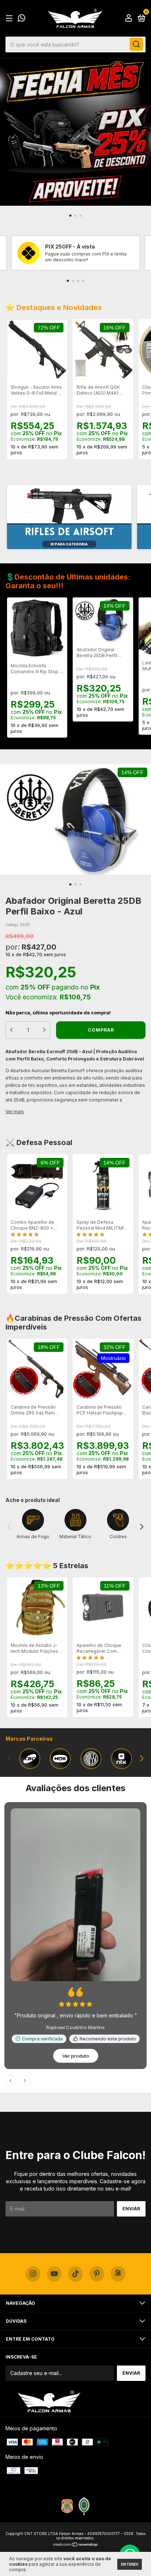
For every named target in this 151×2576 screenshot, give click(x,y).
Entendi (130, 2564)
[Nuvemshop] (76, 2366)
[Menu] (10, 18)
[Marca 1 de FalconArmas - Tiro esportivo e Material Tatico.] (30, 1759)
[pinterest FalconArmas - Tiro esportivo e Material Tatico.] (97, 2095)
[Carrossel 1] (69, 517)
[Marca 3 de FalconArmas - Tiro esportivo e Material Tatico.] (91, 1759)
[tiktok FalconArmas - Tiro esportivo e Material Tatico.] (75, 2095)
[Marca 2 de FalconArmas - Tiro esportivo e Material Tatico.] (60, 1759)
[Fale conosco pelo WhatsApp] (22, 19)
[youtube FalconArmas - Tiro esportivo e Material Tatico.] (54, 2095)
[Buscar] (136, 44)
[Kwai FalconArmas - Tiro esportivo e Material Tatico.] (118, 2095)
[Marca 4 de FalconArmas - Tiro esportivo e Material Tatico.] (122, 1759)
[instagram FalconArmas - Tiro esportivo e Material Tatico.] (33, 2095)
